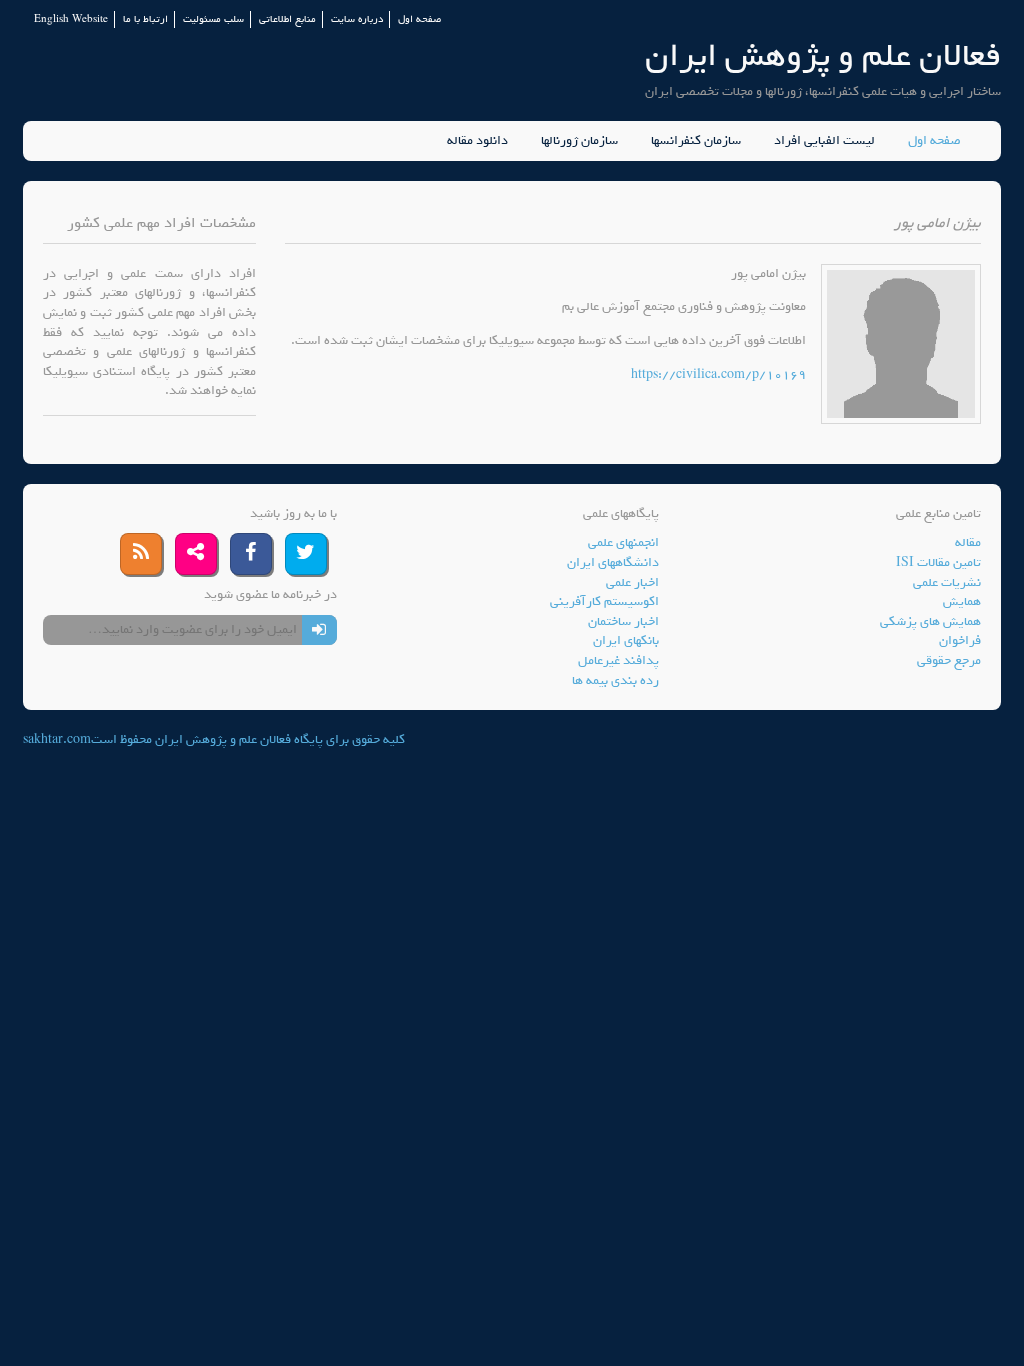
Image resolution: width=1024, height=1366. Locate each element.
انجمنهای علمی (623, 542)
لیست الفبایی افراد (824, 141)
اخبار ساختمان (623, 621)
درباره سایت (357, 19)
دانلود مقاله (477, 141)
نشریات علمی (947, 582)
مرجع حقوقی (949, 660)
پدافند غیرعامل (618, 660)
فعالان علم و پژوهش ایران (823, 55)
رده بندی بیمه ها (615, 680)
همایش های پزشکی (930, 621)
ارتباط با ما (145, 19)
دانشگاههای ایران (613, 562)
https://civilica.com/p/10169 (718, 374)
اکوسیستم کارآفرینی (604, 601)
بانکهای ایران (626, 640)
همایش (962, 601)
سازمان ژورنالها (579, 141)
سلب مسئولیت (213, 19)
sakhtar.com (57, 739)
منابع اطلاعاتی (287, 19)
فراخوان (960, 640)
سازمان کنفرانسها (696, 141)
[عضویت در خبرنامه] (319, 630)
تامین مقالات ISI (938, 562)
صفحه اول (419, 19)
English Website (71, 19)
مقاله (968, 542)
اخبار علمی (632, 582)
